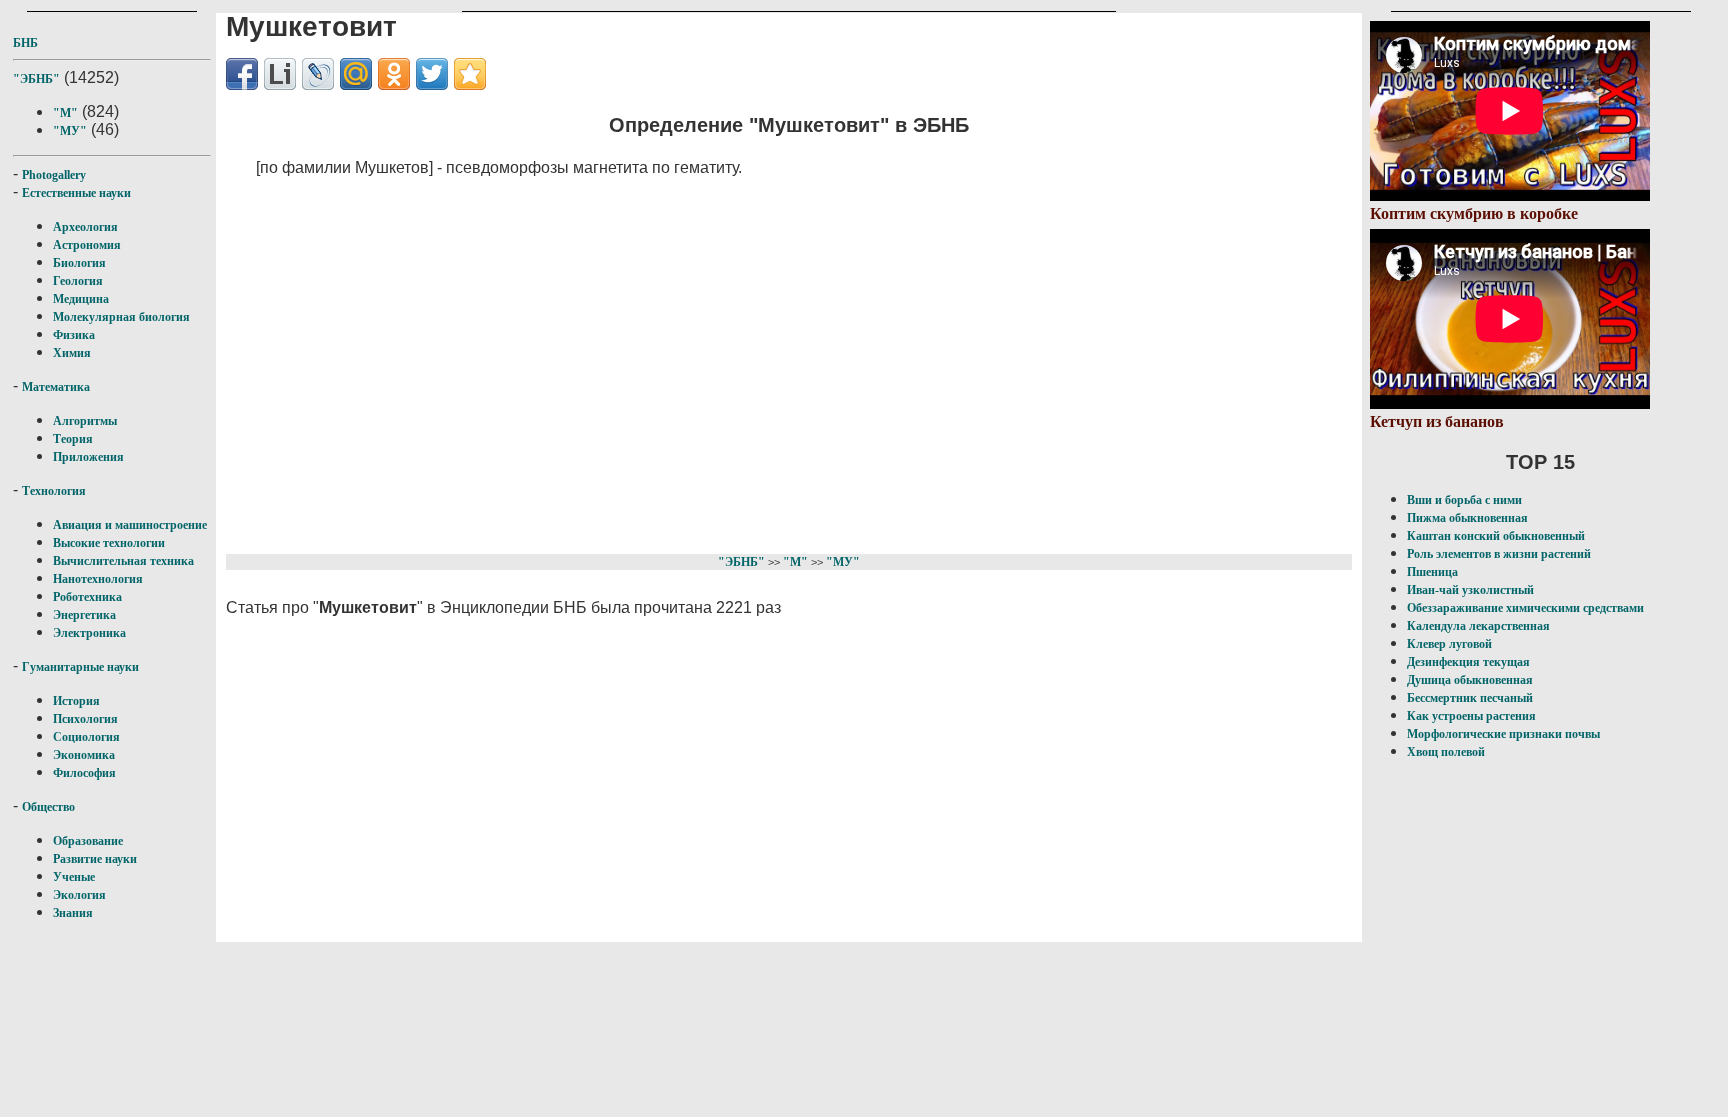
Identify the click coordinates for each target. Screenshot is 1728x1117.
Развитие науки (95, 859)
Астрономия (87, 245)
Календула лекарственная (1478, 626)
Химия (72, 353)
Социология (86, 737)
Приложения (88, 457)
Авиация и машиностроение (130, 525)
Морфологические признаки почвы (1503, 734)
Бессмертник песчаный (1470, 698)
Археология (85, 227)
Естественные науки (76, 193)
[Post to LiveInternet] (280, 74)
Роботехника (87, 597)
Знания (73, 913)
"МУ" (70, 131)
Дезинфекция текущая (1468, 662)
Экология (79, 895)
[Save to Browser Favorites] (470, 74)
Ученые (74, 877)
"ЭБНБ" (36, 79)
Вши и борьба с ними (1464, 500)
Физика (74, 335)
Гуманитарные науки (80, 667)
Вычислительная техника (123, 561)
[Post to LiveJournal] (318, 74)
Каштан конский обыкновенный (1496, 536)
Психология (85, 719)
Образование (88, 841)
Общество (48, 807)
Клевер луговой (1449, 644)
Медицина (81, 299)
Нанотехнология (98, 579)
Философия (84, 773)
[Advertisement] (711, 362)
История (76, 701)
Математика (56, 387)
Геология (78, 281)
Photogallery (54, 175)
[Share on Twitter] (432, 74)
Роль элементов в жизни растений (1499, 554)
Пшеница (1432, 572)
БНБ (25, 43)
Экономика (84, 755)
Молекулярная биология (121, 317)
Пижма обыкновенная (1467, 518)
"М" (65, 113)
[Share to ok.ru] (394, 74)
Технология (54, 491)
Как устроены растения (1471, 716)
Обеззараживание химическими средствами (1525, 608)
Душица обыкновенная (1470, 680)
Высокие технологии (109, 543)
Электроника (89, 633)
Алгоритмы (85, 421)
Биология (79, 263)
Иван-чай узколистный (1470, 590)
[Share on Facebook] (242, 74)
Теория (73, 439)
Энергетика (84, 615)
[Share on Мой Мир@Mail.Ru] (356, 74)
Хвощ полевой (1446, 752)
